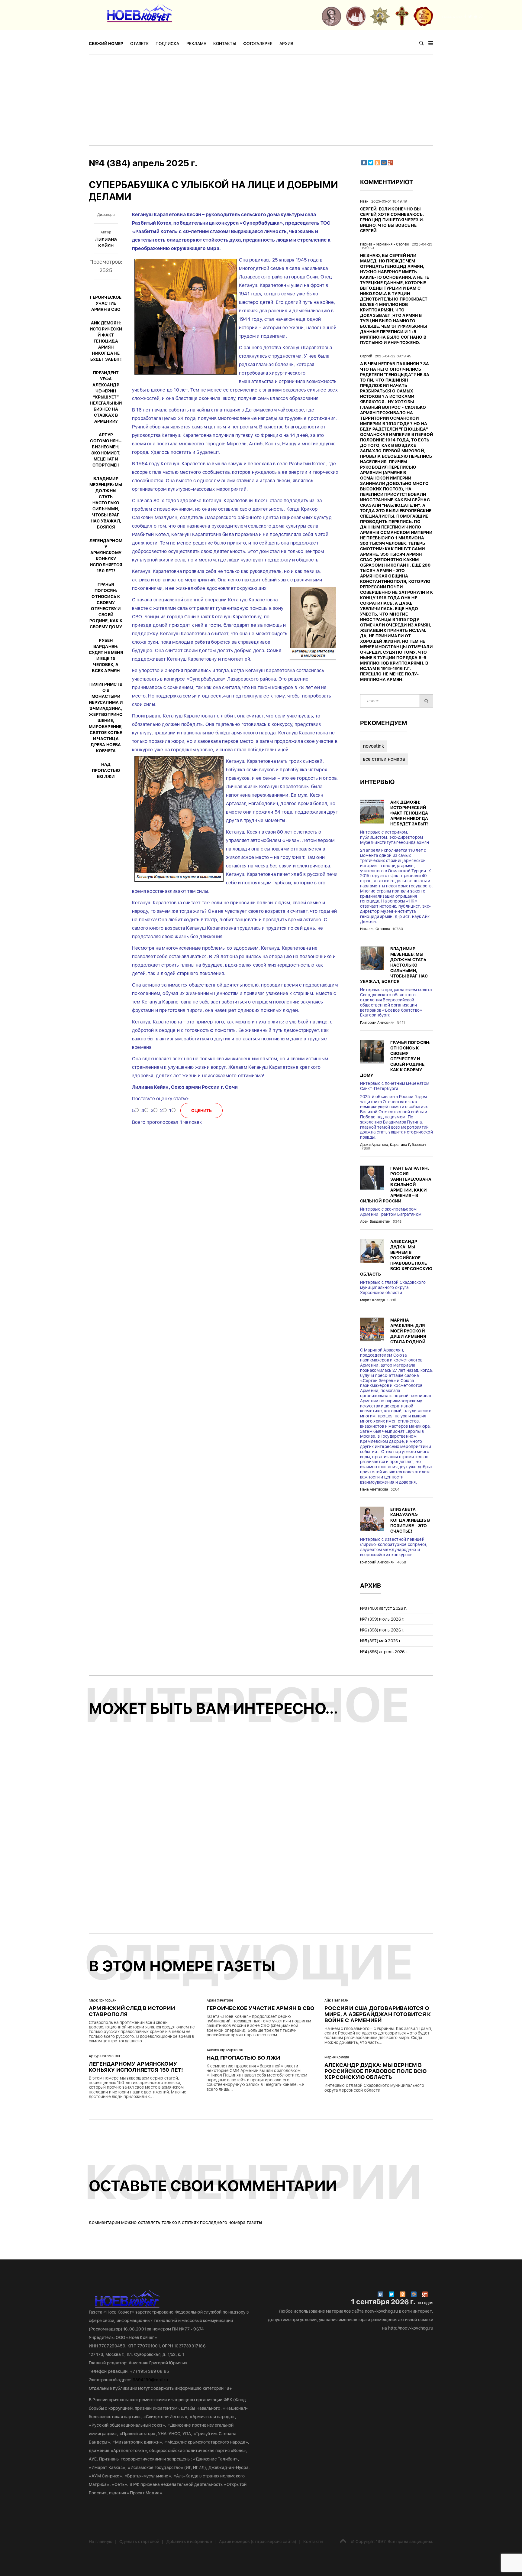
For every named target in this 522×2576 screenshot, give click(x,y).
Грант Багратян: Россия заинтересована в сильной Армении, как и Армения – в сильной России (396, 1185)
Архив (286, 44)
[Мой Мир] (384, 163)
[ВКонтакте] (364, 163)
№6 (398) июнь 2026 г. (382, 1630)
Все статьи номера (384, 759)
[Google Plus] (391, 163)
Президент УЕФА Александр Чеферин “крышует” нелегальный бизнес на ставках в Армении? (106, 397)
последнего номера (223, 2222)
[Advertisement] (261, 100)
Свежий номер (106, 44)
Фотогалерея (258, 44)
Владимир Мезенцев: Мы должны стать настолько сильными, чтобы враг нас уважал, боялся (106, 503)
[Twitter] (371, 163)
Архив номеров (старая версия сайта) (258, 2542)
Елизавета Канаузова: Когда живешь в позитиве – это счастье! (410, 1520)
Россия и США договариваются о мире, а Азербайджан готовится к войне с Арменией (378, 2014)
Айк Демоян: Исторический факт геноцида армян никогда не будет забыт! (106, 341)
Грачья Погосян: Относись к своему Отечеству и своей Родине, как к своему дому (395, 1059)
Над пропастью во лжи (106, 770)
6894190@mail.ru (150, 2380)
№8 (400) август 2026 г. (384, 1608)
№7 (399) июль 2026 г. (382, 1619)
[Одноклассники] (377, 163)
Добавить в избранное (189, 2542)
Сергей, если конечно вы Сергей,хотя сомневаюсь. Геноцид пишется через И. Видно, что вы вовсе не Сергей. (392, 220)
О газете (139, 44)
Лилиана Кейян (106, 242)
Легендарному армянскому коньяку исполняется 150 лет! (136, 2067)
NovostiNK (374, 746)
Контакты (225, 44)
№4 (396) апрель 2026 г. (384, 1652)
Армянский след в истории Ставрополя (132, 2011)
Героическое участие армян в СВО (106, 303)
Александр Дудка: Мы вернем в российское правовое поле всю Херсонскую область (396, 1258)
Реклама (196, 44)
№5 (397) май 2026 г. (381, 1641)
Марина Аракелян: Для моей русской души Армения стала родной (408, 1331)
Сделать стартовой (139, 2542)
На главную (101, 2542)
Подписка (167, 44)
